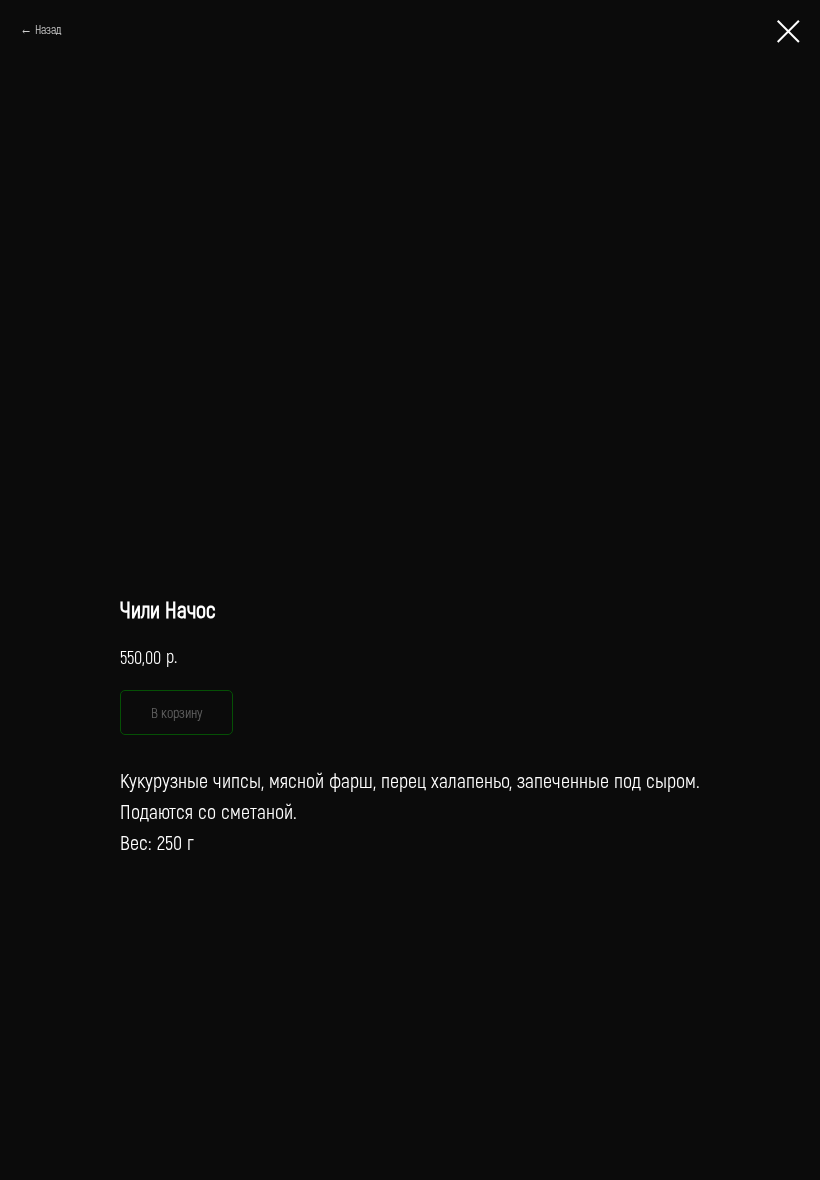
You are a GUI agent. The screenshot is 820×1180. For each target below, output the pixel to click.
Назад (48, 29)
